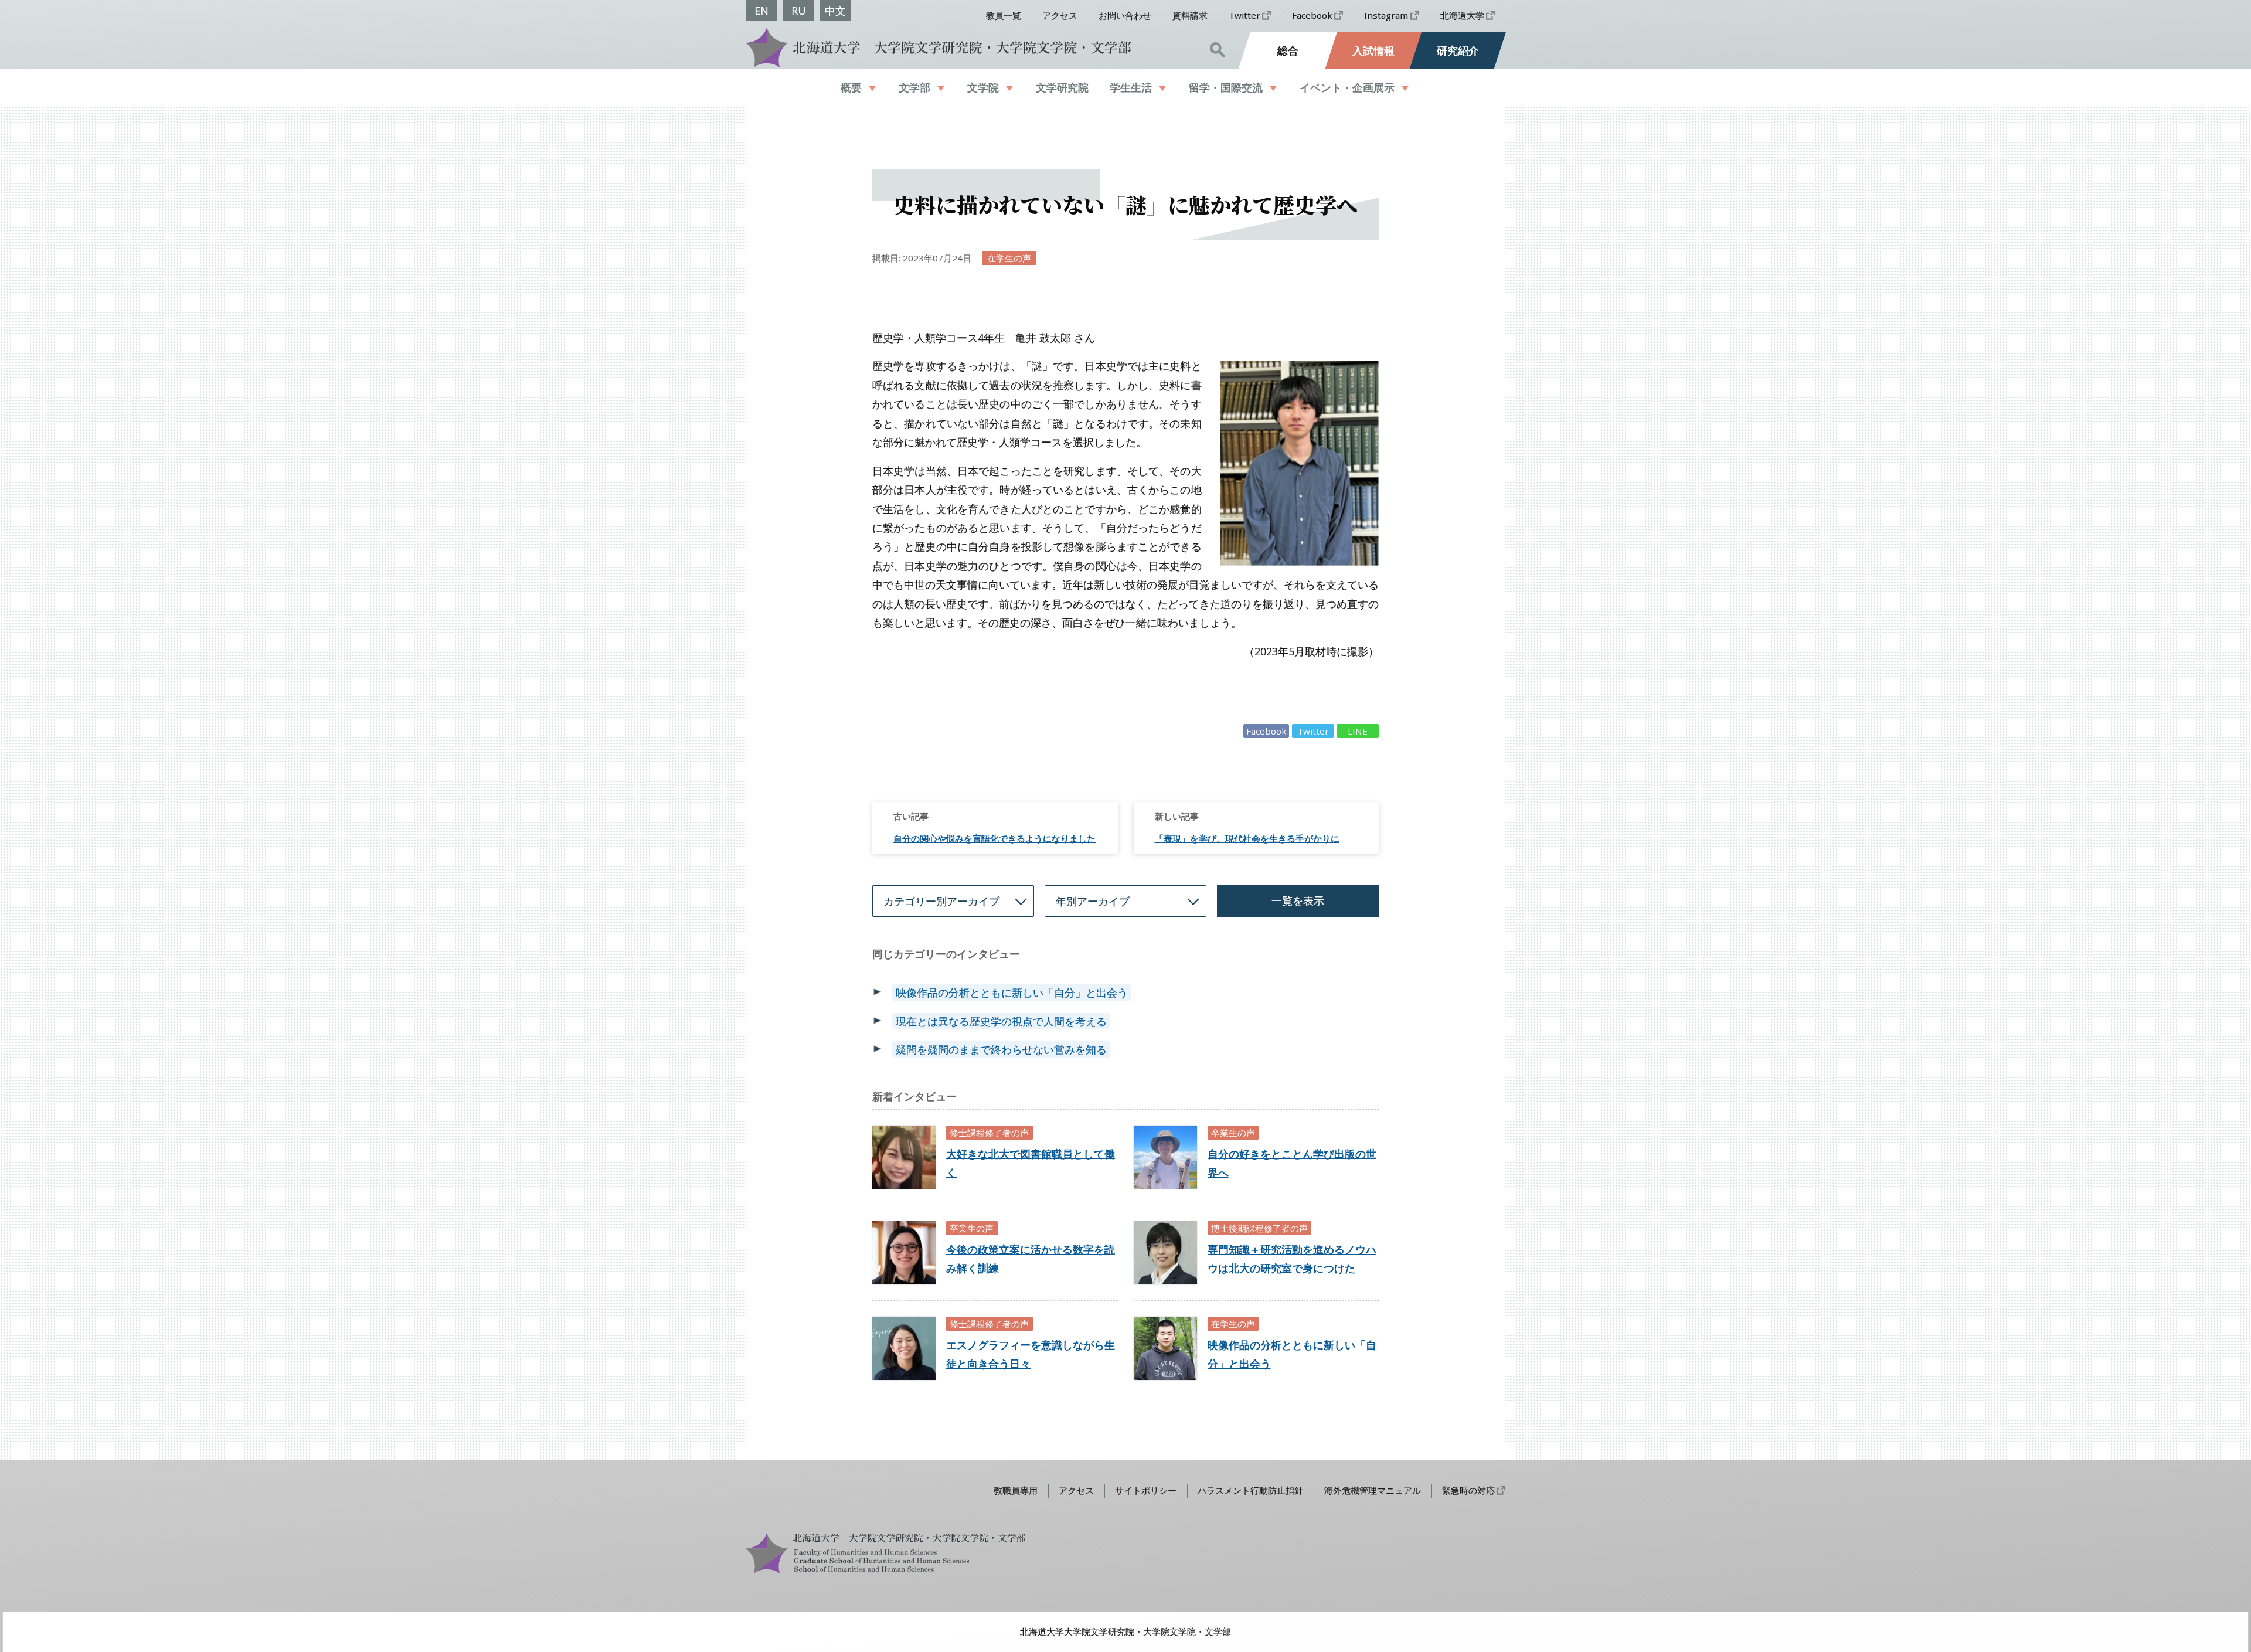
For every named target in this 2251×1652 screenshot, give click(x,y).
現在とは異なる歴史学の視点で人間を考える (1001, 1021)
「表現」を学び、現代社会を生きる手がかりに (1247, 838)
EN (761, 11)
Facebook (1312, 15)
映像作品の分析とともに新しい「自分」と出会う (1012, 992)
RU (799, 11)
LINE (1358, 731)
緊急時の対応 (1468, 1490)
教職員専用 (1016, 1490)
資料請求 (1190, 15)
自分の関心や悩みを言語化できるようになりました (994, 838)
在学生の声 (1009, 258)
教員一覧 (1004, 15)
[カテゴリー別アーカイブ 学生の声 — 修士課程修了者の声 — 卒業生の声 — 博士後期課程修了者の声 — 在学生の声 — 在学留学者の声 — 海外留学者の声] (953, 901)
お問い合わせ (1125, 15)
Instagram (1386, 15)
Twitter (1244, 15)
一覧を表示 (1298, 900)
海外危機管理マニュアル (1373, 1490)
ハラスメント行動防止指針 (1250, 1490)
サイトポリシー (1146, 1490)
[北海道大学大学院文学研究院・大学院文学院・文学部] (935, 47)
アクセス (1060, 15)
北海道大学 (1462, 15)
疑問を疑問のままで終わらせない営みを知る (1001, 1049)
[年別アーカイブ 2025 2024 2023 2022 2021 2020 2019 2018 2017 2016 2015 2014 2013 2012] (1125, 901)
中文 (835, 11)
